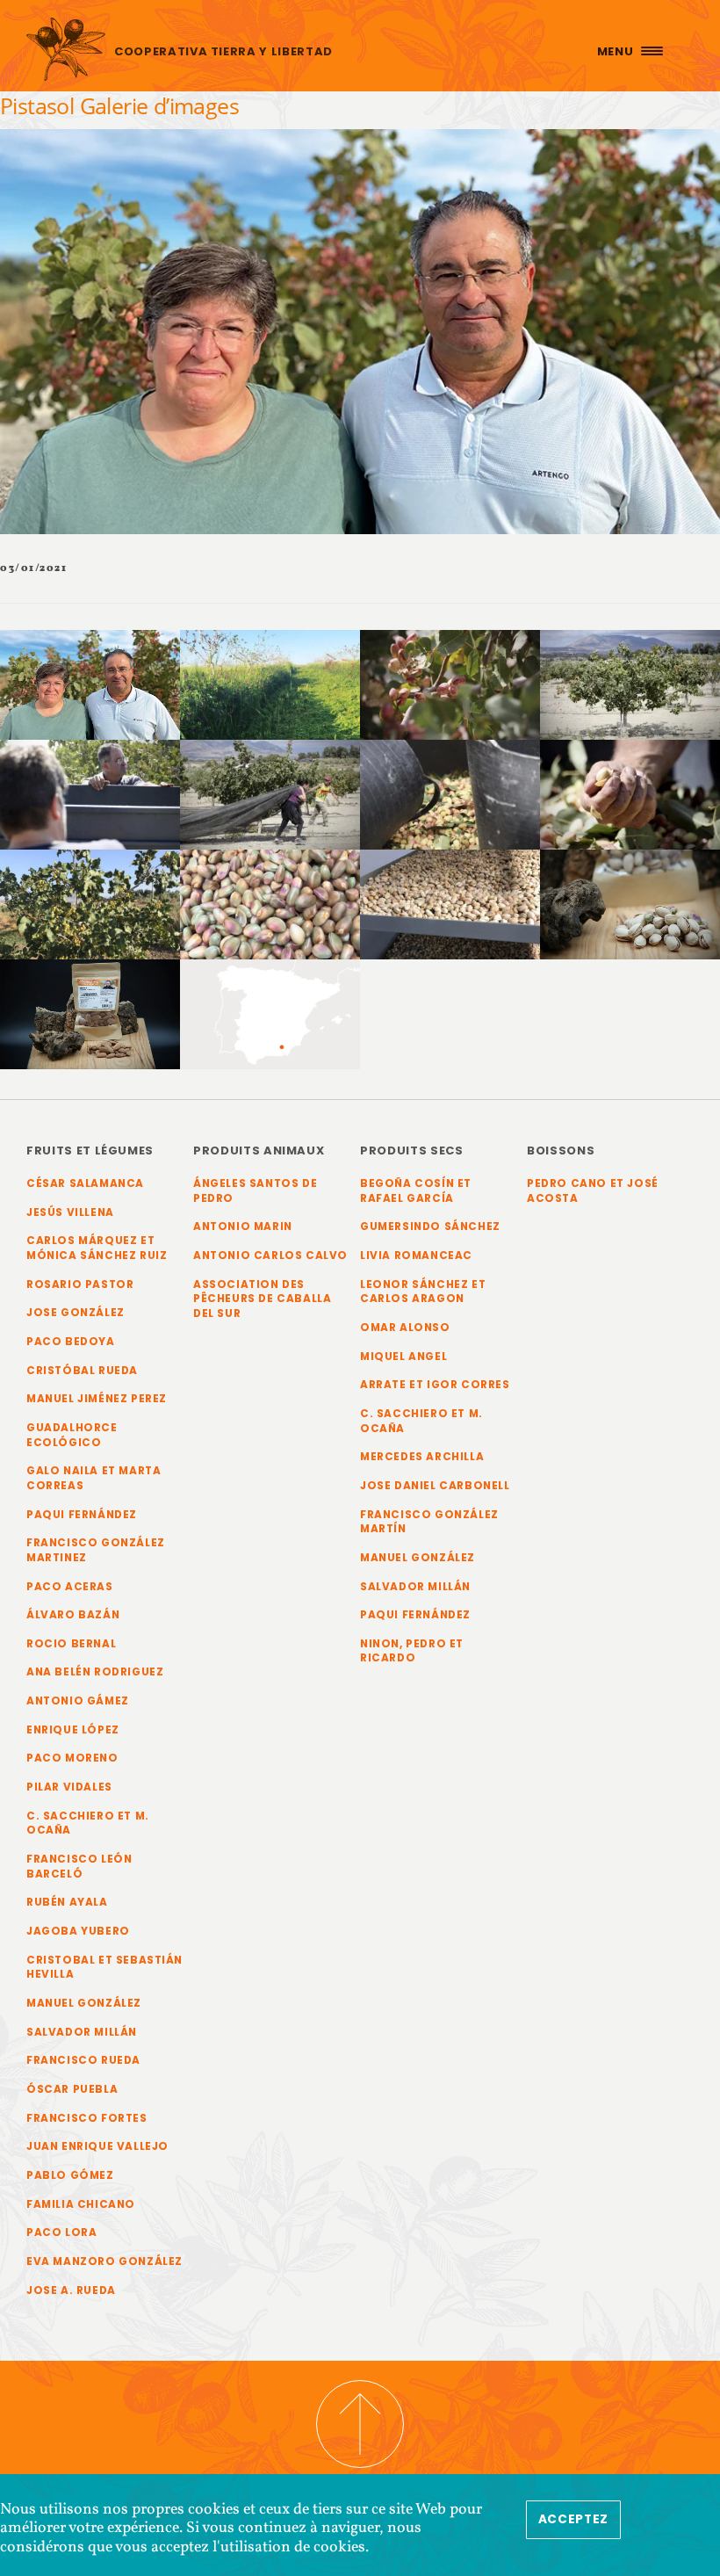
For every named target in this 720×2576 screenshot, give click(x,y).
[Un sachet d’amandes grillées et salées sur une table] (90, 1014)
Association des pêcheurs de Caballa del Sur (262, 1299)
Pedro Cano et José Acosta (593, 1191)
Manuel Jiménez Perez (97, 1399)
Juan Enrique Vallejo (97, 2146)
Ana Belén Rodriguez (95, 1672)
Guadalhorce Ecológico (72, 1435)
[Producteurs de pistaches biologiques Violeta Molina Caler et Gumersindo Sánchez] (90, 685)
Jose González (76, 1313)
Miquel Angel (403, 1357)
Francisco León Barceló (79, 1867)
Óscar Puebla (72, 2089)
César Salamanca (85, 1183)
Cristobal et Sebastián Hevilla (104, 1968)
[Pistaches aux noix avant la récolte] (90, 904)
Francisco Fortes (87, 2118)
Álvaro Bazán (73, 1615)
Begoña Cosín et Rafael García (416, 1191)
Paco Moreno (72, 1758)
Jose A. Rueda (71, 2290)
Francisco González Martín (429, 1522)
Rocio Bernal (71, 1644)
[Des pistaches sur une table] (630, 904)
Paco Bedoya (71, 1342)
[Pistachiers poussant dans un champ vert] (270, 685)
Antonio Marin (243, 1226)
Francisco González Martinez (96, 1550)
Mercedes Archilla (422, 1457)
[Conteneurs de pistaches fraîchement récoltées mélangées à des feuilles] (450, 795)
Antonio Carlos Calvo (270, 1255)
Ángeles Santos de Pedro (255, 1191)
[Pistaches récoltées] (270, 904)
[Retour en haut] (360, 2424)
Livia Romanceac (416, 1255)
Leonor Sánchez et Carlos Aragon (423, 1292)
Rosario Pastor (80, 1284)
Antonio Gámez (78, 1701)
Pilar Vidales (69, 1787)
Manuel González (84, 2003)
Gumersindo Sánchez (430, 1226)
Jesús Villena (70, 1212)
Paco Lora (61, 2232)
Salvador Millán (82, 2032)
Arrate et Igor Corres (435, 1385)
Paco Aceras (70, 1587)
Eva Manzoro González (104, 2261)
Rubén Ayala (67, 1902)
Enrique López (73, 1730)
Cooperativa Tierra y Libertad (223, 51)
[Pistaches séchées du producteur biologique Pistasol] (450, 904)
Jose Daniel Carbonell (435, 1486)
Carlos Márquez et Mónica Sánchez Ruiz (97, 1248)
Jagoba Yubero (78, 1931)
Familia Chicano (81, 2204)
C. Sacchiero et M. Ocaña (88, 1823)
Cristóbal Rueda (82, 1371)
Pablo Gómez (70, 2175)
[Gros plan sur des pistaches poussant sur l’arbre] (450, 685)
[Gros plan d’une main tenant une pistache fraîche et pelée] (630, 795)
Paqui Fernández (82, 1515)
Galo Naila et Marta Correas (94, 1478)
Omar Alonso (405, 1328)
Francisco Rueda (83, 2060)
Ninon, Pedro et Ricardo (412, 1651)
